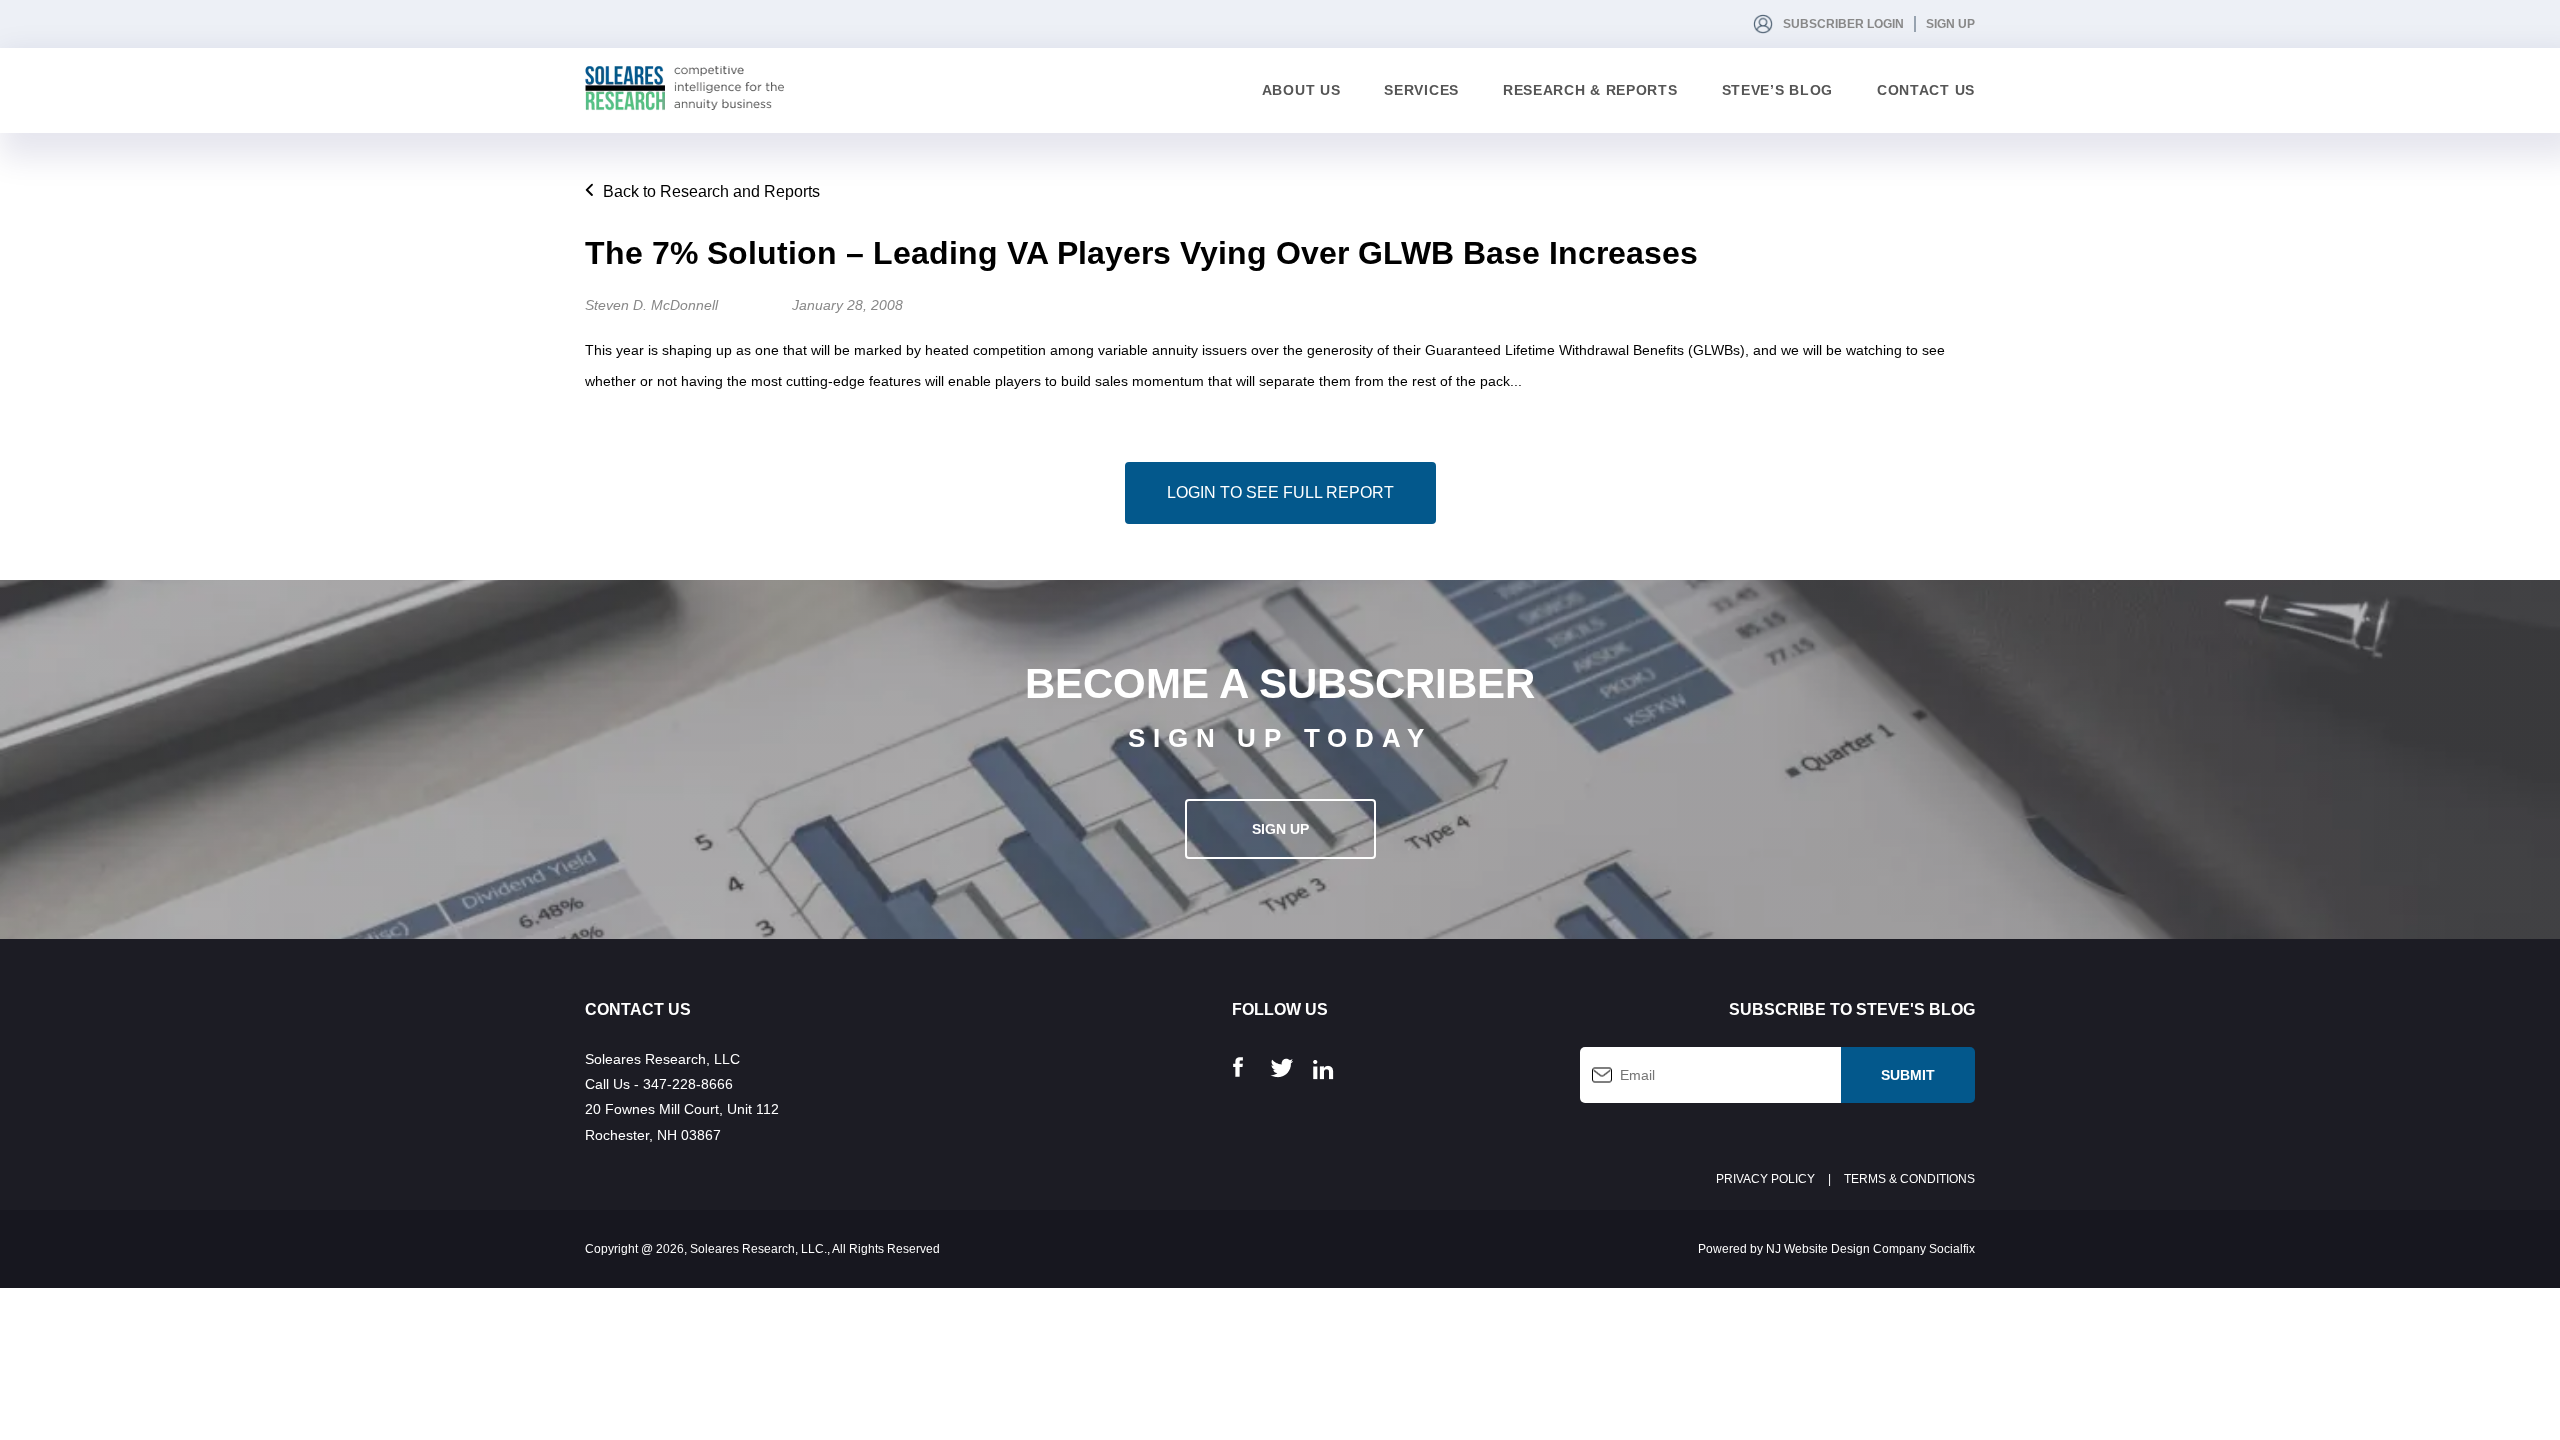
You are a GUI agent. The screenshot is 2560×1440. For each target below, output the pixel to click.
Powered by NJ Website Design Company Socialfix (1836, 1249)
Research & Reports (1590, 90)
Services (1421, 90)
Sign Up (1950, 24)
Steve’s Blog (1777, 90)
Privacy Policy (1765, 1179)
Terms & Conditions (1909, 1179)
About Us (1301, 90)
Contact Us (1926, 90)
